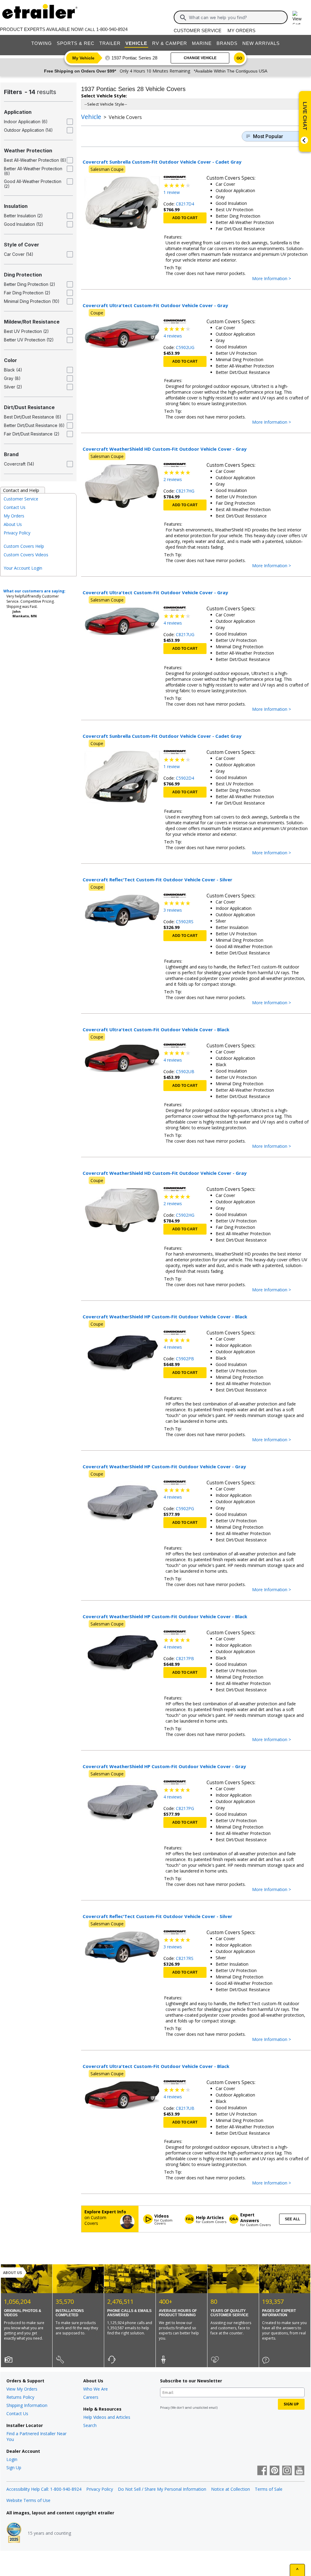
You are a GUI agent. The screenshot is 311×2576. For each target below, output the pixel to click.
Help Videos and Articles (107, 2417)
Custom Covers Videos (26, 555)
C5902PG (185, 1508)
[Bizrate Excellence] (14, 2533)
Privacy (165, 2408)
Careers (91, 2397)
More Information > (278, 279)
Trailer (110, 43)
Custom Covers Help (24, 546)
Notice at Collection (231, 2489)
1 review (172, 192)
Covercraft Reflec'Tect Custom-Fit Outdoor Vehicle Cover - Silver (157, 880)
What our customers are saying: (34, 591)
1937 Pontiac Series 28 (134, 58)
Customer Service (198, 31)
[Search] (183, 18)
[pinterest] (275, 2471)
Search (90, 2425)
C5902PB (185, 1359)
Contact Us (15, 507)
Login (12, 2459)
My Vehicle (83, 58)
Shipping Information (27, 2405)
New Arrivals (261, 43)
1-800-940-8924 (112, 29)
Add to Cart (185, 218)
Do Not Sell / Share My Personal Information (162, 2489)
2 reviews (173, 479)
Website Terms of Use (28, 2500)
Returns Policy (20, 2397)
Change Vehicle (200, 58)
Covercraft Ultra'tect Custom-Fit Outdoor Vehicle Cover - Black (156, 1029)
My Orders (241, 31)
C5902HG (185, 1215)
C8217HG (185, 491)
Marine (202, 43)
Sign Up (14, 2468)
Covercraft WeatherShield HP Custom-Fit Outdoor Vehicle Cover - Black (165, 1317)
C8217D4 (185, 204)
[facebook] (262, 2471)
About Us (13, 524)
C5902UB (185, 1071)
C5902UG (185, 347)
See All (292, 2219)
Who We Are (96, 2389)
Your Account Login (23, 568)
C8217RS (185, 1958)
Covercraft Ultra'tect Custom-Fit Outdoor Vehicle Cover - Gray (155, 305)
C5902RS (185, 922)
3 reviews (173, 910)
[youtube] (299, 2471)
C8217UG (185, 634)
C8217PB (185, 1658)
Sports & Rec (76, 43)
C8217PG (185, 1808)
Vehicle (136, 43)
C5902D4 (185, 778)
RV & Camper (170, 43)
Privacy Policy (17, 533)
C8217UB (185, 2108)
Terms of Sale (269, 2489)
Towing (42, 43)
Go (239, 58)
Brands (227, 43)
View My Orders (22, 2389)
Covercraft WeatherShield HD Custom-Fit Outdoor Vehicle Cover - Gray (165, 449)
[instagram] (287, 2471)
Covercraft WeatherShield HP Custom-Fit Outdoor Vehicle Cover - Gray (164, 1466)
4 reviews (173, 336)
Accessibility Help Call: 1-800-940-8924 (44, 2489)
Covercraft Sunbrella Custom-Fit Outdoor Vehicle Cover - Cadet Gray (162, 162)
